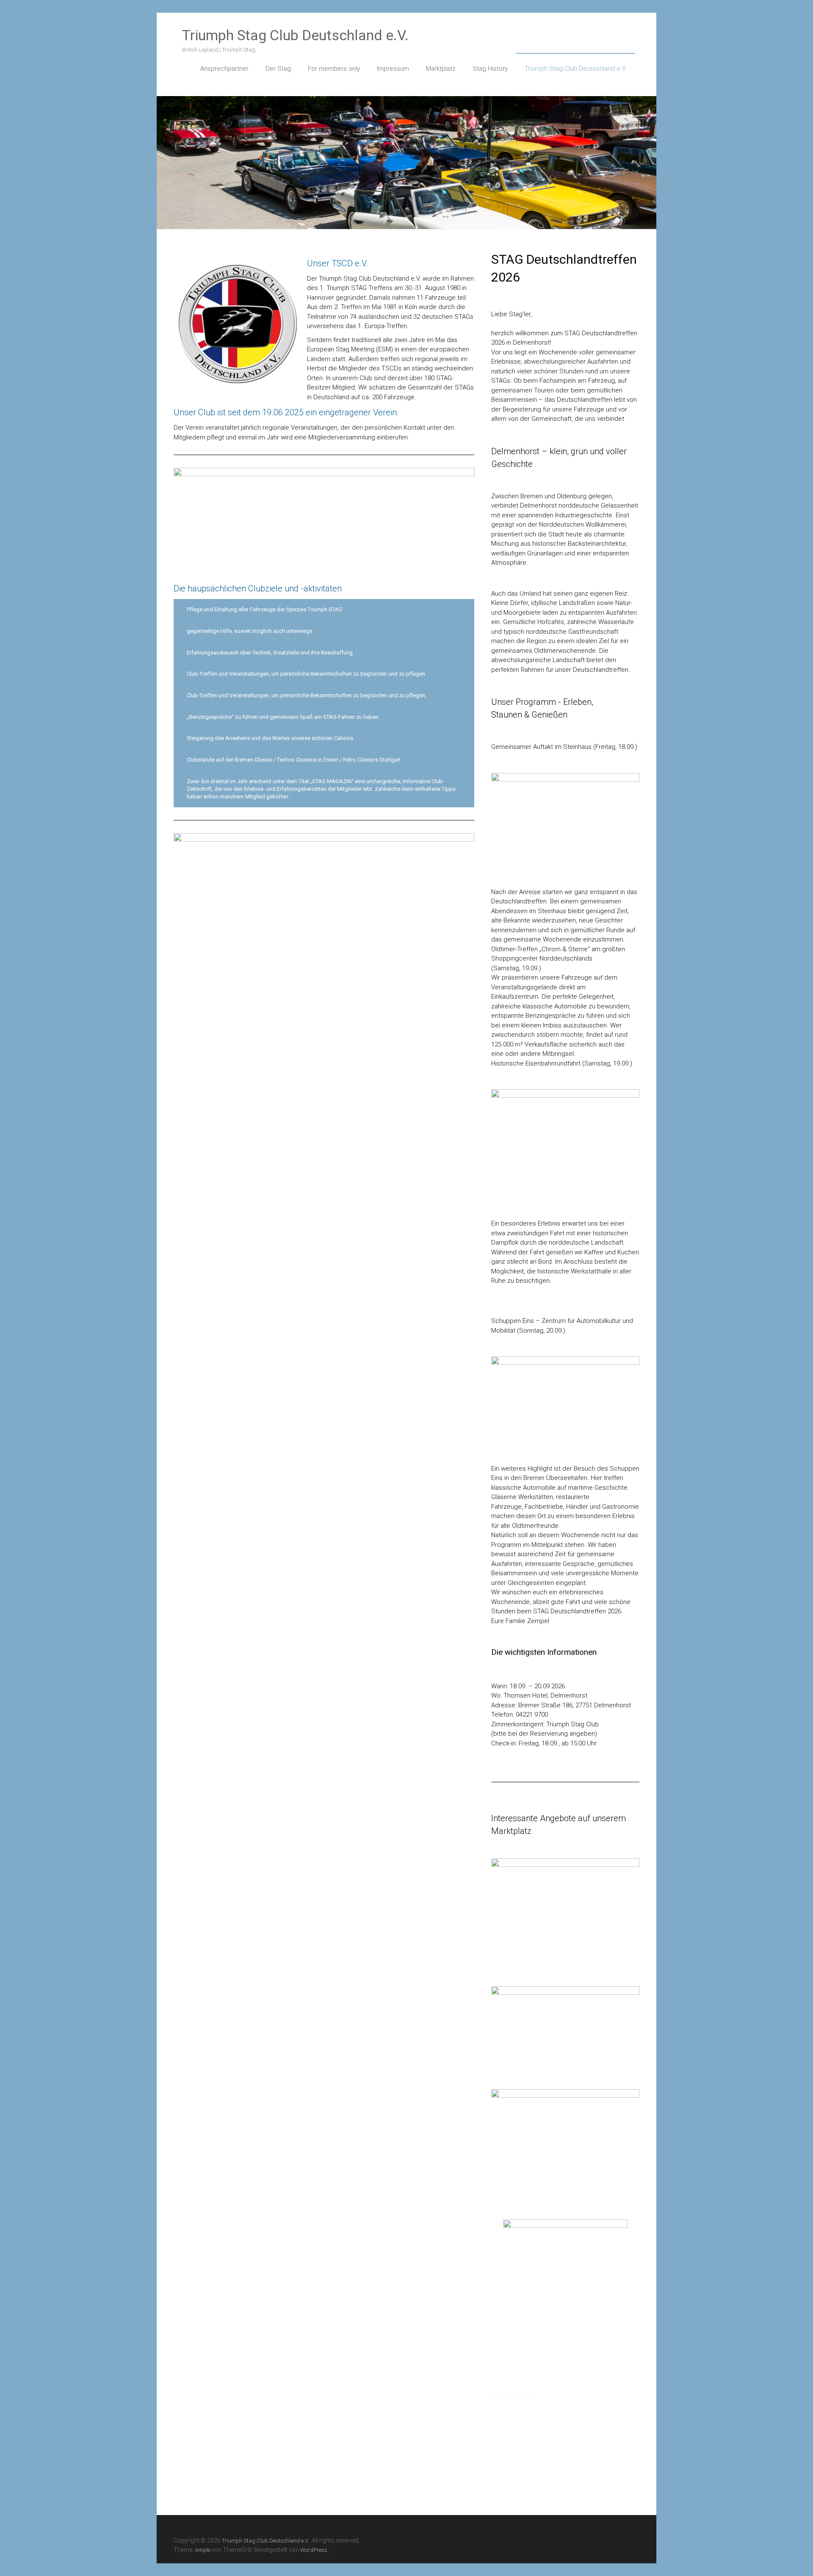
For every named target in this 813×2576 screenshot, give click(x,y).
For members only (334, 69)
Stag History (490, 69)
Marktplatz (441, 69)
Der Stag (278, 69)
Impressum (393, 69)
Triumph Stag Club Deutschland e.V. (295, 35)
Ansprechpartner (224, 69)
